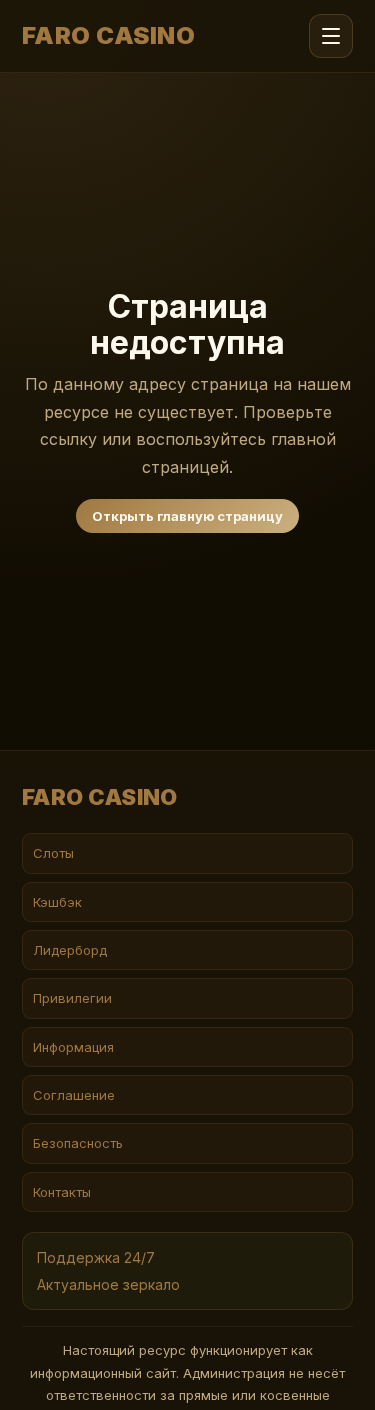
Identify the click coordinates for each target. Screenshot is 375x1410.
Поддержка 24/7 (96, 1257)
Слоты (53, 853)
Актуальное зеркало (108, 1284)
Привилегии (72, 998)
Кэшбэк (57, 902)
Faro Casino (108, 36)
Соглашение (74, 1095)
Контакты (62, 1192)
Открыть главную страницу (187, 516)
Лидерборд (70, 950)
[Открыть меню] (331, 36)
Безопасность (78, 1143)
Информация (73, 1047)
